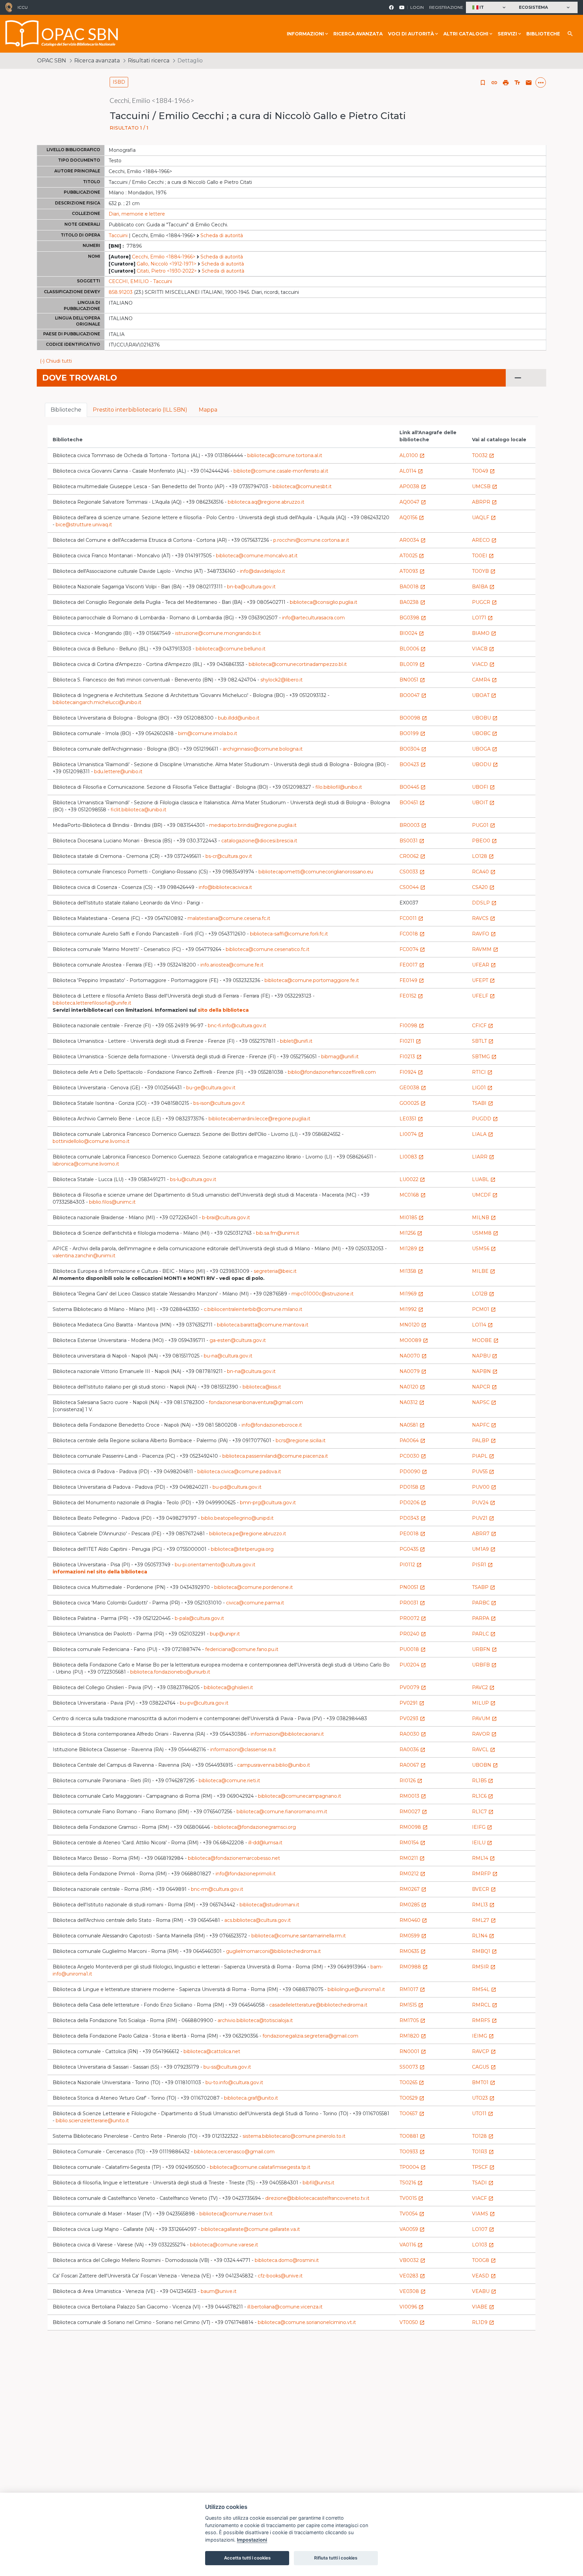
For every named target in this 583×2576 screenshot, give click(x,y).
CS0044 (412, 887)
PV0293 (412, 1718)
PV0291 (412, 1703)
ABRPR (484, 502)
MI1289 (412, 1249)
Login (417, 7)
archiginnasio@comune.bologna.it (263, 749)
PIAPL (483, 1456)
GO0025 (413, 1103)
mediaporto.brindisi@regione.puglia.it (253, 825)
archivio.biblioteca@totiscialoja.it (255, 2020)
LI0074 (411, 1134)
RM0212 (412, 1874)
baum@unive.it (219, 2291)
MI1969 (411, 1294)
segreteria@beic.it (275, 1271)
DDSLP (484, 903)
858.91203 (121, 292)
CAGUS (484, 2067)
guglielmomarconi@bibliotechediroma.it (273, 1951)
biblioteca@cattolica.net (212, 2051)
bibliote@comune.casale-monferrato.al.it (281, 471)
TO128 (483, 2136)
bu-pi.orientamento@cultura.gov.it (215, 1565)
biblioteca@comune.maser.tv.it (236, 2214)
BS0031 (412, 841)
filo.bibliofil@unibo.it (339, 787)
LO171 (482, 618)
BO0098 (413, 718)
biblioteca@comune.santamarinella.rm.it (299, 1936)
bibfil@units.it (318, 2183)
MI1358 (411, 1271)
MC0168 (413, 1195)
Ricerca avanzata (358, 34)
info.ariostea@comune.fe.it (232, 965)
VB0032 (412, 2260)
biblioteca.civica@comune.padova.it (239, 1472)
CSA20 (483, 887)
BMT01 (484, 2082)
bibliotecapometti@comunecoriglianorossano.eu (316, 872)
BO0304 (413, 749)
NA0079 (413, 1371)
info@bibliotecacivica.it (225, 887)
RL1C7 (483, 1812)
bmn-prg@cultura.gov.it (268, 1503)
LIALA (483, 1134)
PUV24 (484, 1503)
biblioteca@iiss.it (262, 1387)
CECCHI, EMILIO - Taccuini (140, 281)
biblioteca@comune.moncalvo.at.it (257, 556)
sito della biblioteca (223, 1010)
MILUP (484, 1703)
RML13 (483, 1905)
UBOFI (483, 787)
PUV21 (483, 1518)
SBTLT (483, 1041)
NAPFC (484, 1425)
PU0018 (413, 1649)
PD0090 (413, 1472)
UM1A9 (484, 1549)
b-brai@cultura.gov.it (226, 1217)
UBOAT (484, 695)
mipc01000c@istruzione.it (323, 1294)
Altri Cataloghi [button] (466, 34)
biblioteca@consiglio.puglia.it (324, 602)
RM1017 (412, 1989)
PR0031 (412, 1603)
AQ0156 (412, 517)
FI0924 (411, 1072)
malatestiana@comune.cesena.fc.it (229, 918)
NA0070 (413, 1356)
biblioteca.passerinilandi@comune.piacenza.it (275, 1456)
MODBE (485, 1340)
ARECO (484, 540)
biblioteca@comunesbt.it (302, 486)
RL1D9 (483, 2322)
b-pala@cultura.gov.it (199, 1618)
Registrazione (446, 7)
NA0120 (412, 1387)
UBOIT (483, 803)
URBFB (484, 1665)
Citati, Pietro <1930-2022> (167, 271)
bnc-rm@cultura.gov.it (217, 1889)
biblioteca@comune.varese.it (224, 2245)
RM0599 (413, 1936)
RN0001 (413, 2051)
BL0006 (413, 649)
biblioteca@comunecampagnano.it (300, 1796)
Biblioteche (543, 34)
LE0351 (411, 1119)
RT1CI (482, 1072)
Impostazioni (252, 2540)
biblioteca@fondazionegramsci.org (255, 1827)
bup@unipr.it (225, 1634)
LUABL (484, 1179)
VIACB (483, 649)
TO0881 (412, 2136)
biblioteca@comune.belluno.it (231, 649)
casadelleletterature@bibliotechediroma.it (318, 2005)
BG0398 (413, 618)
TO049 (483, 471)
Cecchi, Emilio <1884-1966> (164, 257)
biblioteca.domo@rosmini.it (287, 2260)
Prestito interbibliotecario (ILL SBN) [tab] (140, 410)
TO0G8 (484, 2260)
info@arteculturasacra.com (313, 618)
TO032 (483, 455)
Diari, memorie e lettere (137, 214)
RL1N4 (483, 1936)
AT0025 (412, 556)
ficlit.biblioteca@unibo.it (138, 810)
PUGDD (485, 1119)
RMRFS (484, 2020)
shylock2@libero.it (282, 680)
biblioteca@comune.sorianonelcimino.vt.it (307, 2322)
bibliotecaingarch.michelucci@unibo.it (97, 702)
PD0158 (412, 1487)
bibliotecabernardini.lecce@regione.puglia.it (259, 1119)
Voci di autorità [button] (411, 34)
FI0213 (411, 1057)
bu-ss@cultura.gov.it (227, 2067)
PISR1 (482, 1565)
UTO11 (483, 2113)
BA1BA (483, 587)
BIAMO (484, 633)
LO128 (483, 856)
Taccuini (118, 235)
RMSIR (484, 1967)
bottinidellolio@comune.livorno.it (91, 1141)
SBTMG (484, 1057)
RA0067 (413, 1765)
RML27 (484, 1920)
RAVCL (484, 1749)
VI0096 (412, 2307)
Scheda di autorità (222, 235)
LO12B (483, 1294)
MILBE (484, 1271)
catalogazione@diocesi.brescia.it (259, 841)
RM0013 (413, 1796)
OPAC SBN (52, 61)
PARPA (484, 1618)
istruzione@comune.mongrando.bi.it (218, 633)
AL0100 (412, 455)
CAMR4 (484, 680)
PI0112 (411, 1565)
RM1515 (411, 2005)
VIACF (483, 2198)
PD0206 (413, 1503)
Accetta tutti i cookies (247, 2558)
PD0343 (413, 1518)
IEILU (482, 1843)
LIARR (483, 1157)
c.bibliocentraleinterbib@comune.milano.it (253, 1309)
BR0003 (413, 825)
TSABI (483, 1103)
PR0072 (413, 1618)
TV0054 (412, 2214)
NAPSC (484, 1402)
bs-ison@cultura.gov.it (219, 1103)
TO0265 (412, 2082)
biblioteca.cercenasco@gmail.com (234, 2152)
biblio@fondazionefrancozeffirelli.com (332, 1072)
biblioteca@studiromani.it (269, 1905)
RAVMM (485, 949)
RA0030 (413, 1734)
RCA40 (484, 872)
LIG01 (482, 1088)
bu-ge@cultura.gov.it (211, 1088)
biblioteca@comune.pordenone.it (254, 1587)
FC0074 (412, 949)
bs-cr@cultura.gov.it (229, 856)
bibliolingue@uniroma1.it (356, 1989)
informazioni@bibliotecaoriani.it (287, 1734)
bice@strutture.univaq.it (84, 525)
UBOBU (485, 718)
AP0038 (413, 486)
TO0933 (412, 2152)
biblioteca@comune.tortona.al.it (285, 455)
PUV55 (483, 1472)
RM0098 (414, 1827)
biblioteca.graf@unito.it (251, 2098)
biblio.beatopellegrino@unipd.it (237, 1518)
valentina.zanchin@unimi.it (84, 1256)
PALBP (484, 1440)
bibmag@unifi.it (340, 1057)
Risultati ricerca (149, 61)
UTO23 (483, 2098)
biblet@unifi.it (296, 1041)
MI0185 (412, 1217)
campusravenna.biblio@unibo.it (274, 1765)
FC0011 (411, 918)
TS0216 (411, 2183)
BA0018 (412, 587)
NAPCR (484, 1387)
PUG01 (484, 825)
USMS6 (484, 1249)
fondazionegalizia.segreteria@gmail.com (310, 2036)
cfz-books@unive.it (280, 2276)
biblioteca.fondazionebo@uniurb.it (170, 1672)
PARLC (484, 1634)
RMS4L (484, 1989)
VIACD (483, 664)
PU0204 (413, 1665)
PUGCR (484, 602)
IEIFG (482, 1827)
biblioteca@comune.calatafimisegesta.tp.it (260, 2167)
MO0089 (414, 1340)
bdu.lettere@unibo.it (118, 772)
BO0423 (413, 764)
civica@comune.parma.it (255, 1603)
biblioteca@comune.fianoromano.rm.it (282, 1812)
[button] (490, 8)
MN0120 (413, 1325)
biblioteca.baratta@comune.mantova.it (263, 1325)
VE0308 (413, 2291)
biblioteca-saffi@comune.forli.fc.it (289, 934)
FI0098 (412, 1026)
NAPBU (485, 1356)
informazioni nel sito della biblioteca (100, 1572)
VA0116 (411, 2245)
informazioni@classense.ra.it (243, 1749)
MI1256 (411, 1233)
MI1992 (411, 1309)
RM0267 (413, 1889)
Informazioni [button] (305, 34)
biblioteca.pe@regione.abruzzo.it (248, 1534)
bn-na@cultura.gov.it (251, 1371)
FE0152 (411, 996)
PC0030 (413, 1456)
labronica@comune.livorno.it (86, 1164)
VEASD (484, 2276)
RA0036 (412, 1749)
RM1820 (413, 2036)
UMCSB (485, 486)
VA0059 (412, 2229)
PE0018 (412, 1534)
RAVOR (484, 1734)
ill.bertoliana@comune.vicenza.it (285, 2307)
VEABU (484, 2291)
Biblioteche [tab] (66, 410)
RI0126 (411, 1781)
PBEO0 (484, 841)
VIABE (483, 2307)
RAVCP (484, 2051)
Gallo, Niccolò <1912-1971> (166, 264)
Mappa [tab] (208, 410)
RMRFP (485, 1874)
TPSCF (483, 2167)
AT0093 (412, 571)
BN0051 (412, 680)
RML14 (483, 1858)
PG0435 (412, 1549)
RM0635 (413, 1951)
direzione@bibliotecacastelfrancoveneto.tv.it (317, 2198)
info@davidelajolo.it (262, 571)
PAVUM (484, 1718)
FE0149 (412, 980)
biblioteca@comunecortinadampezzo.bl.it (298, 664)
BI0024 (412, 633)
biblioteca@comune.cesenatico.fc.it (268, 949)
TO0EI (483, 556)
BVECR (484, 1889)
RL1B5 (483, 1781)
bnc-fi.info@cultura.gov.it (237, 1026)
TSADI (483, 2183)
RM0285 (413, 1905)
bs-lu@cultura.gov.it (193, 1179)
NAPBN (485, 1371)
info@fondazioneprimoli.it (246, 1874)
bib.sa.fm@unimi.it (278, 1233)
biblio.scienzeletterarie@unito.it (92, 2121)
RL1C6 (483, 1796)
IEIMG (483, 2036)
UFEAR (484, 965)
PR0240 (413, 1634)
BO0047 (413, 695)
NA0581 (412, 1425)
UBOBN (485, 1765)
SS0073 (412, 2067)
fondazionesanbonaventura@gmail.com (256, 1402)
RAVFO (484, 934)
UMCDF (485, 1195)
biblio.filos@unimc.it (112, 1202)
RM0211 (412, 1858)
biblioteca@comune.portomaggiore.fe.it (312, 980)
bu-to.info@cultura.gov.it (234, 2082)
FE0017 (412, 965)
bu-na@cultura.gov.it (228, 1356)
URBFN (484, 1649)
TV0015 (411, 2198)
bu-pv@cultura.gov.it (204, 1703)
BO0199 (412, 733)
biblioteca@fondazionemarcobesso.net (234, 1858)
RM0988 (414, 1967)
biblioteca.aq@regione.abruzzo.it (266, 502)
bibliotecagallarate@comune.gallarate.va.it (251, 2229)
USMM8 (485, 1233)
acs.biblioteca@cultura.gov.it (258, 1920)
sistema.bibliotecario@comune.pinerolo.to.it (294, 2136)
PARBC (484, 1603)
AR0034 (413, 540)
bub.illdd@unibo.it (239, 718)
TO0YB (484, 571)
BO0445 (413, 787)
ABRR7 (484, 1534)
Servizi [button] (507, 34)
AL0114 (411, 471)
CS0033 (412, 872)
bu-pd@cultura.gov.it (237, 1487)
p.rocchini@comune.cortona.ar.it (311, 540)
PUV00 (484, 1487)
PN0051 (412, 1587)
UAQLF (484, 517)
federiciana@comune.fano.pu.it (242, 1649)
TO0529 (412, 2098)
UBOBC (485, 733)
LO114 (482, 1325)
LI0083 (412, 1157)
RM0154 (412, 1843)
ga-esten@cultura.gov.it (238, 1340)
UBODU (485, 764)
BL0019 (412, 664)
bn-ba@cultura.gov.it (251, 587)
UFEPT (483, 980)
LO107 (483, 2229)
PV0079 (413, 1687)
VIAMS (483, 2214)
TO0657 (412, 2113)
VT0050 (412, 2322)
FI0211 (410, 1041)
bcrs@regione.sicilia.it (301, 1440)
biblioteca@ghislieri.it (228, 1687)
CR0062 (412, 856)
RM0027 (413, 1812)
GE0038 (413, 1088)
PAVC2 (483, 1687)
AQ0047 (413, 502)
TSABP (484, 1587)
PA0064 (412, 1440)
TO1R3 (483, 2152)
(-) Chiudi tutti (56, 361)
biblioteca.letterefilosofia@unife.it (92, 1003)
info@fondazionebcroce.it (272, 1425)
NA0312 (412, 1402)
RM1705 (412, 2020)
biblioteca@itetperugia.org (242, 1549)
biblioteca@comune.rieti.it (229, 1781)
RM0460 (413, 1920)
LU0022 (412, 1179)
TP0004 (413, 2167)
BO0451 (412, 803)
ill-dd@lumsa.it (265, 1843)
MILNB (484, 1217)
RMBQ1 (484, 1951)
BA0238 (412, 602)
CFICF (483, 1026)
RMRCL (485, 2005)
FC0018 (412, 934)
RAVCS (484, 918)
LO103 (483, 2245)
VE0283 (412, 2276)
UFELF (483, 996)
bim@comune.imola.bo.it (208, 733)
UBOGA (485, 749)
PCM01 (484, 1309)
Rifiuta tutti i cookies (336, 2558)
